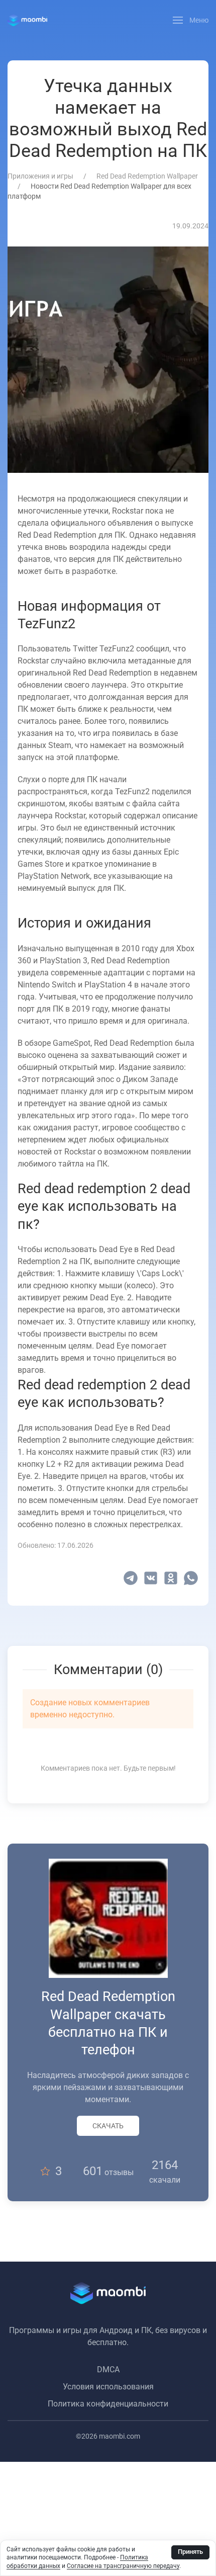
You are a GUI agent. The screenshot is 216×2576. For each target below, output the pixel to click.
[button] (191, 20)
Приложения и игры (40, 176)
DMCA (108, 2370)
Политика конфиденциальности (108, 2404)
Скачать (108, 2126)
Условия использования (108, 2387)
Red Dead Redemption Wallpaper (147, 176)
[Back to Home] (27, 20)
